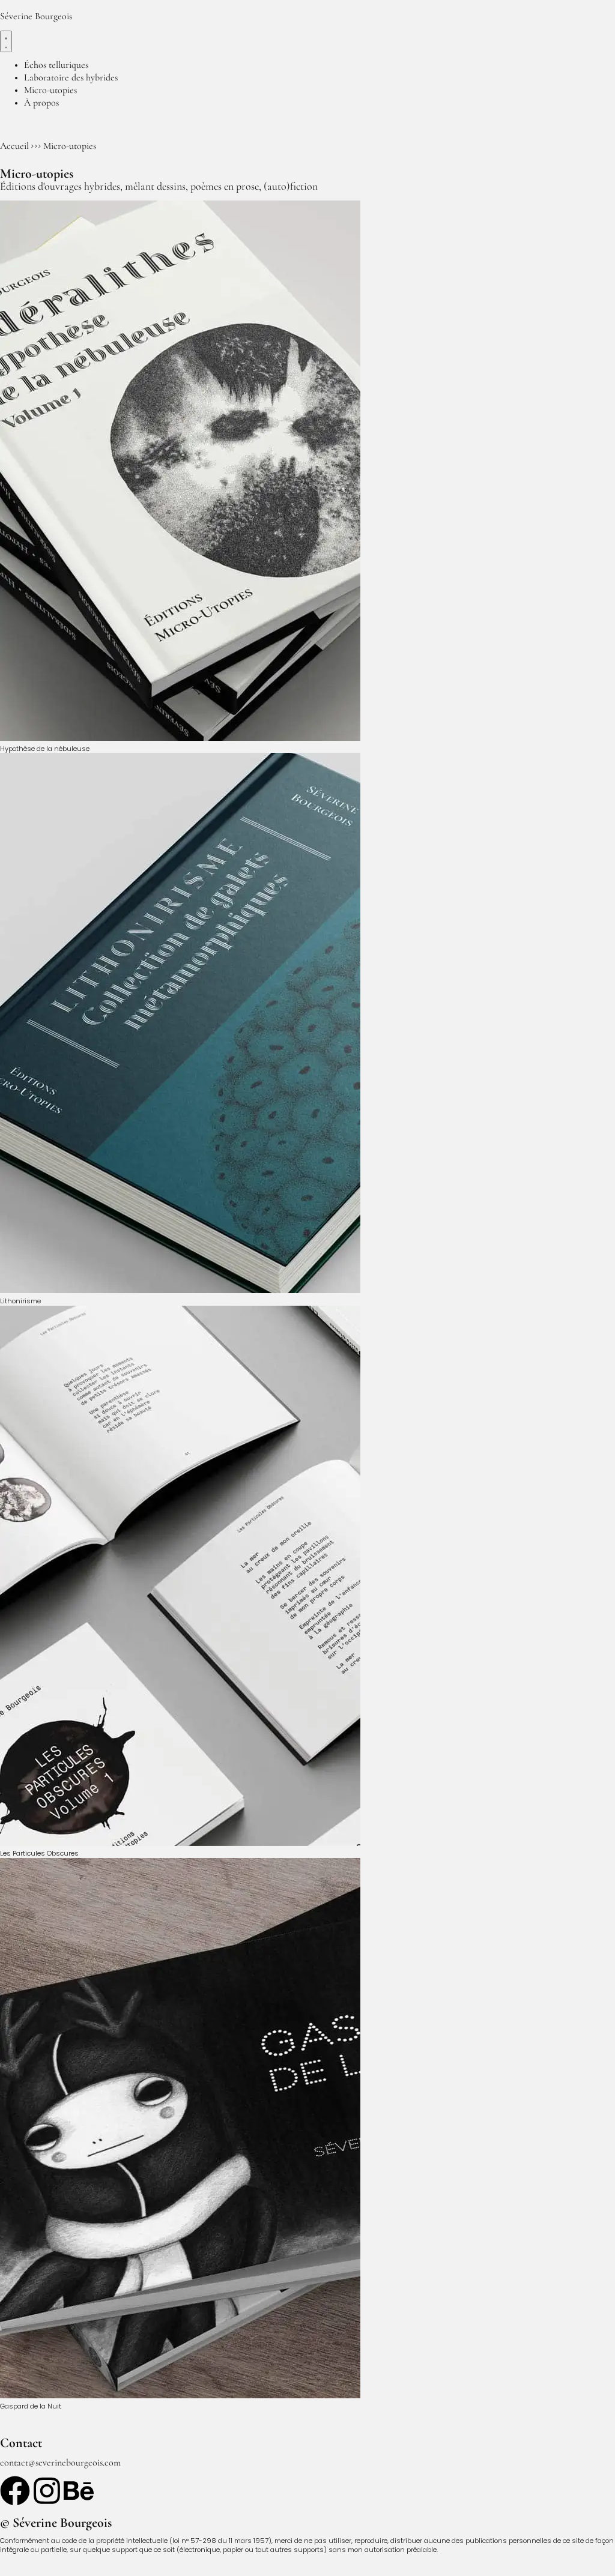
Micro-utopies (70, 146)
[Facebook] (15, 2491)
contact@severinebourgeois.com (60, 2463)
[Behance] (79, 2491)
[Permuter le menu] (6, 41)
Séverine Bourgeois (36, 16)
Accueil (14, 146)
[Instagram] (47, 2491)
